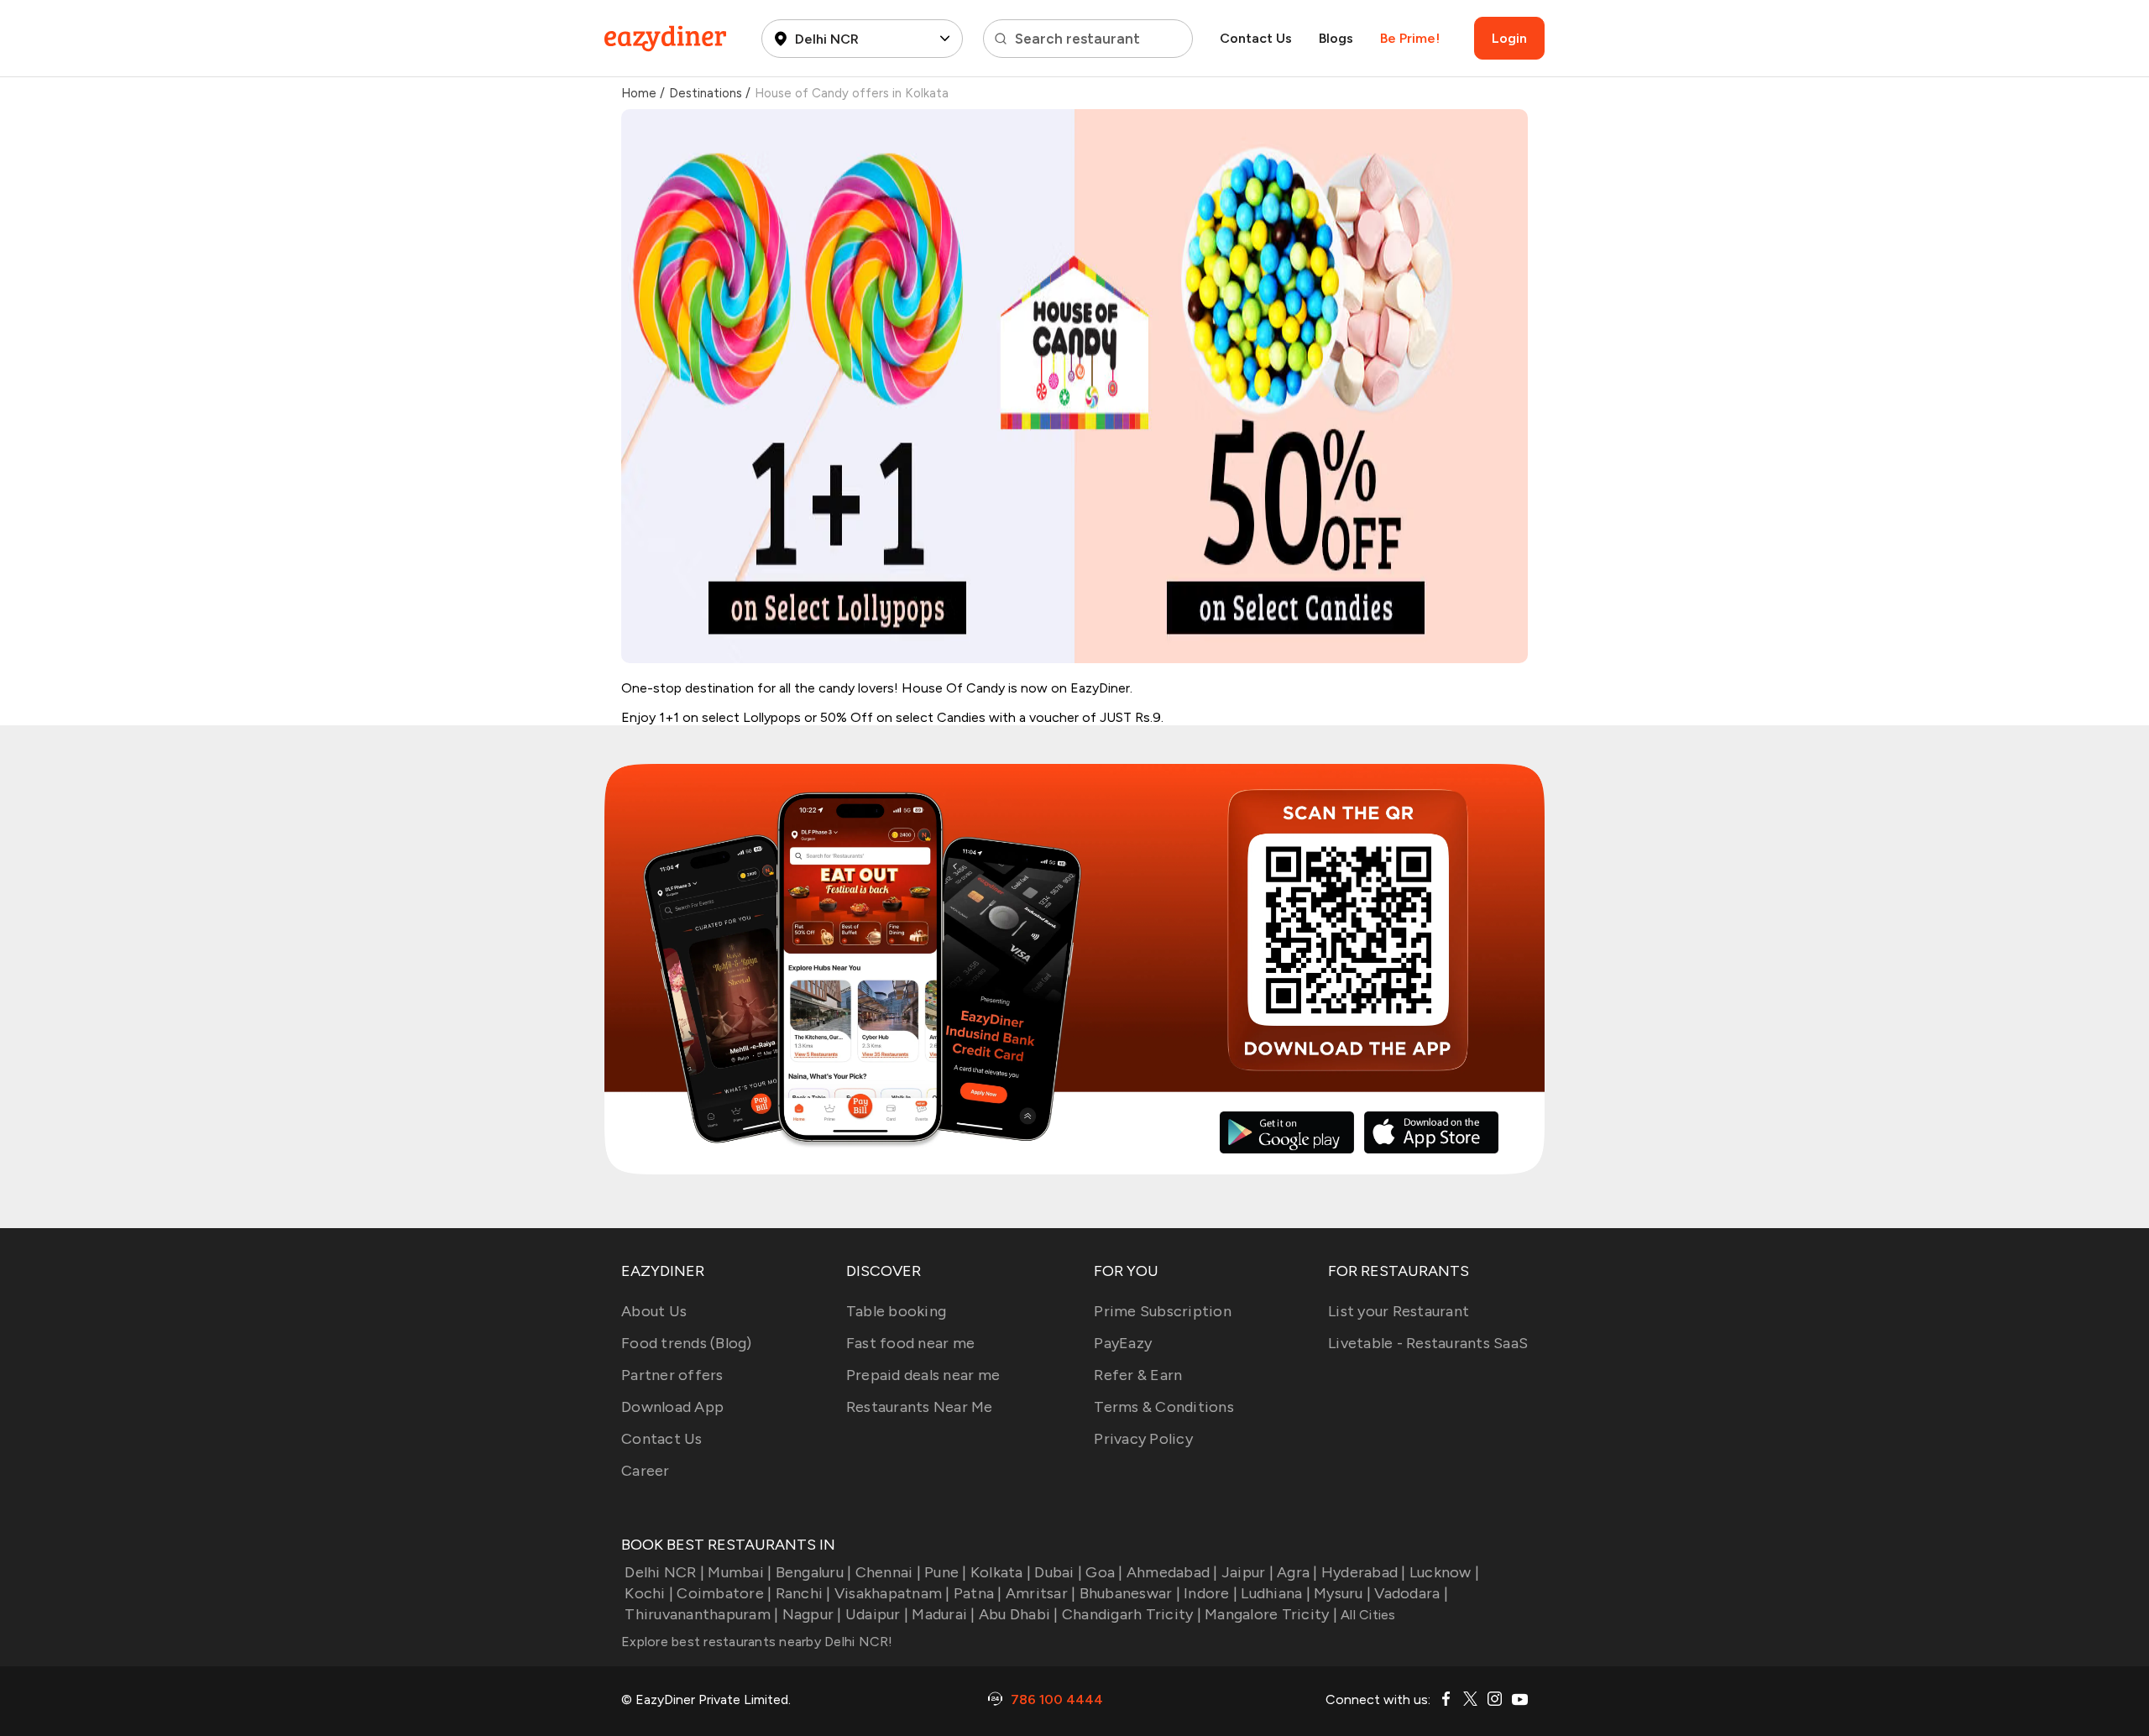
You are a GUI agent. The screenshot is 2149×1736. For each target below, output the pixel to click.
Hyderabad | (1364, 1572)
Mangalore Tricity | (1271, 1614)
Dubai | (1058, 1572)
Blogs (1336, 38)
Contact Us (1256, 38)
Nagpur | (812, 1614)
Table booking (896, 1311)
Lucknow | (1444, 1572)
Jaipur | (1247, 1572)
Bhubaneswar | (1130, 1593)
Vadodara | (1411, 1593)
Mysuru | (1342, 1593)
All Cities (1367, 1615)
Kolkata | (1001, 1572)
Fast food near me (910, 1343)
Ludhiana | (1276, 1593)
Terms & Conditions (1164, 1407)
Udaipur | (877, 1614)
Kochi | (649, 1593)
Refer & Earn (1138, 1375)
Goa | (1104, 1572)
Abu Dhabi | (1019, 1614)
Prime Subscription (1163, 1311)
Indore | (1210, 1593)
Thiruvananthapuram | (701, 1614)
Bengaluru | (813, 1572)
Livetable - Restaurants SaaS (1428, 1343)
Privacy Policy (1143, 1439)
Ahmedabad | (1172, 1572)
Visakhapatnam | (892, 1593)
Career (646, 1471)
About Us (654, 1311)
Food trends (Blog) (687, 1343)
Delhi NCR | (664, 1572)
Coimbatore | (724, 1593)
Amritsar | (1041, 1593)
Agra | (1297, 1572)
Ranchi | (803, 1593)
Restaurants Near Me (920, 1407)
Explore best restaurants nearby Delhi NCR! (757, 1642)
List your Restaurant (1399, 1311)
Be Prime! (1410, 38)
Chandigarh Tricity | (1132, 1614)
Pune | (946, 1572)
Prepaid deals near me (923, 1375)
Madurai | (943, 1614)
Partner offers (672, 1375)
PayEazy (1123, 1343)
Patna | (978, 1593)
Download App (672, 1407)
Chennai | (888, 1572)
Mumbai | (740, 1572)
